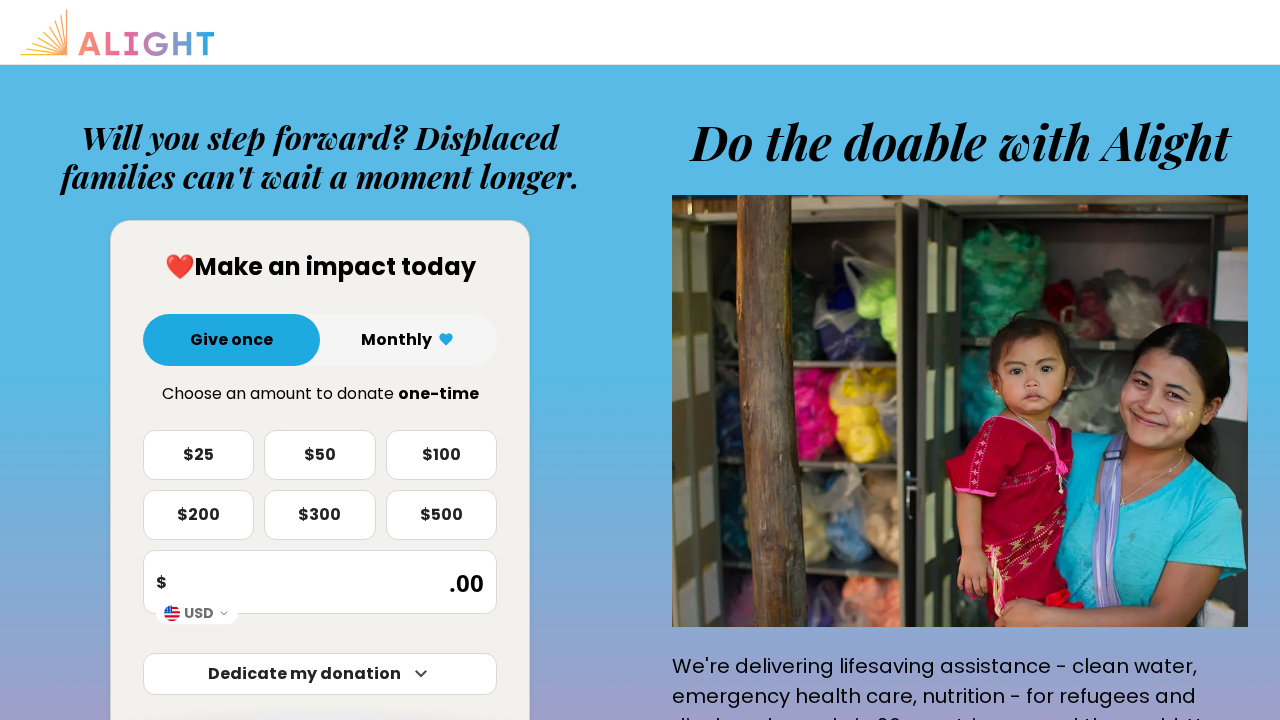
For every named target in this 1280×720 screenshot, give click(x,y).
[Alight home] (117, 33)
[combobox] (197, 612)
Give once (231, 339)
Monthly (396, 339)
